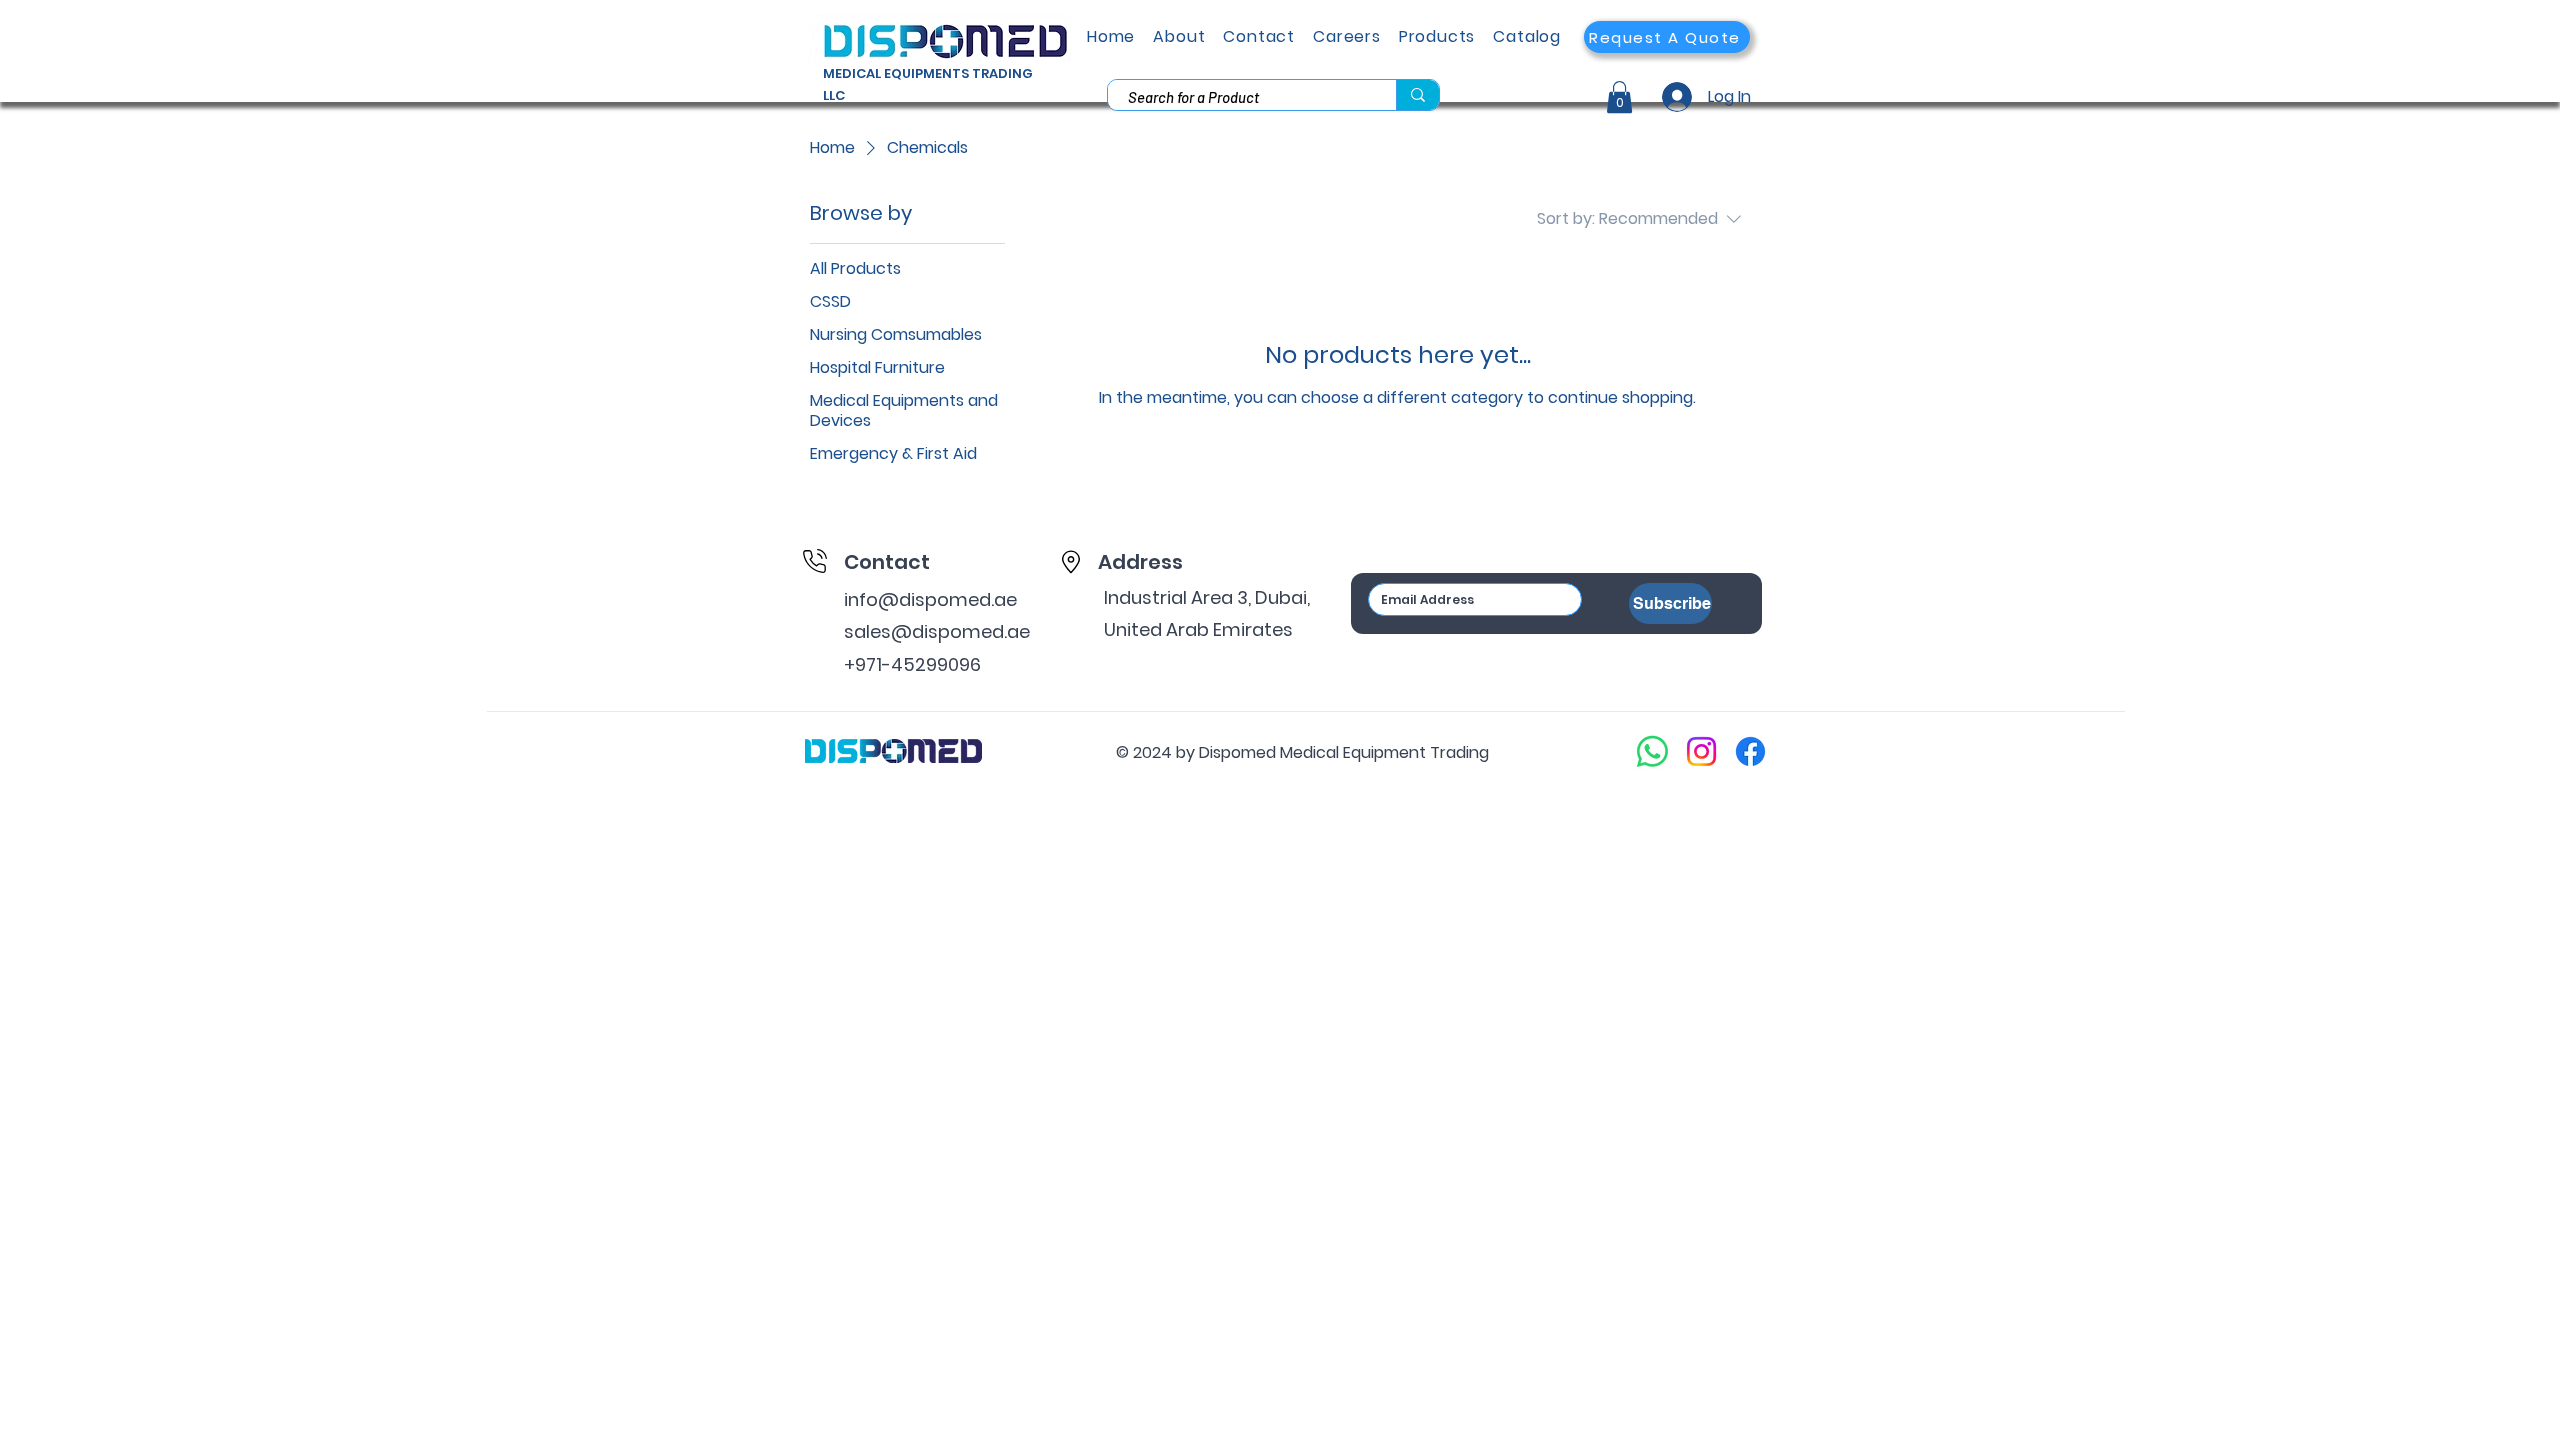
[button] (1667, 37)
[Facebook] (1750, 751)
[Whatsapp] (1652, 751)
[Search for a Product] (1417, 95)
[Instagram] (1701, 751)
